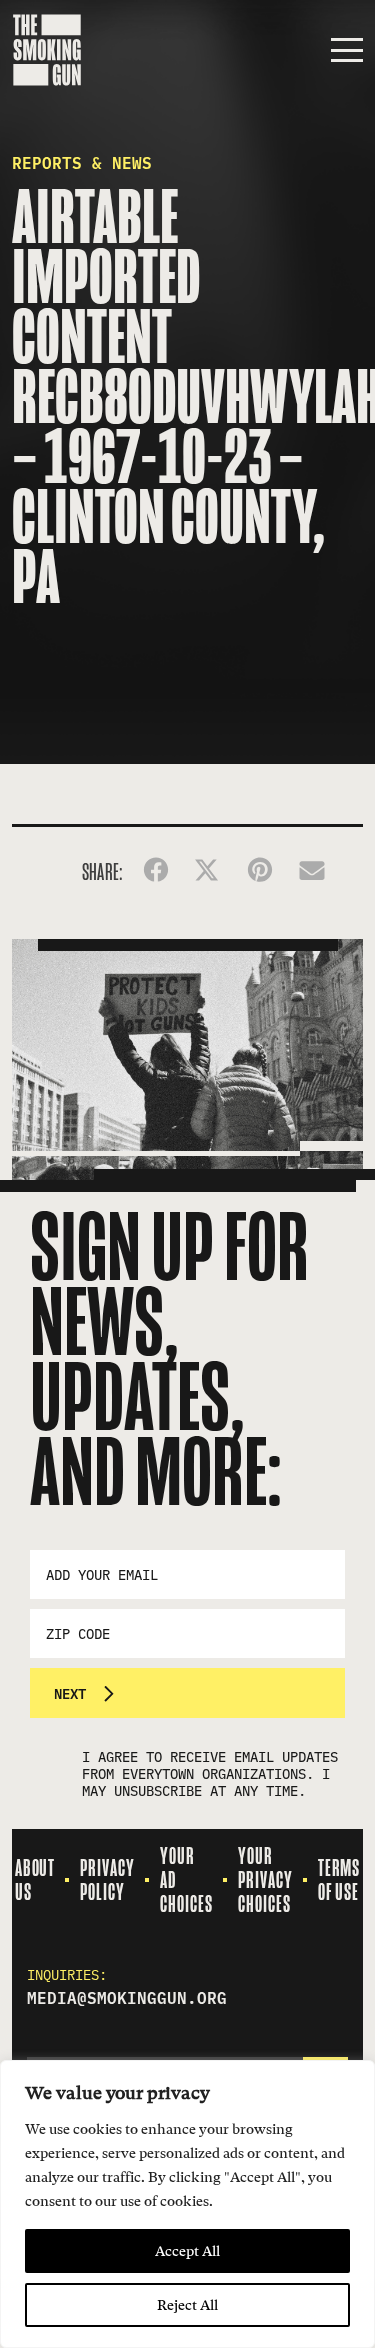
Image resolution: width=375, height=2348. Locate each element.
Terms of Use (339, 1880)
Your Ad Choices (186, 1880)
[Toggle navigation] (347, 50)
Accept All (187, 2251)
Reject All (187, 2305)
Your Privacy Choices (265, 1880)
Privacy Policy (107, 1880)
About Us (35, 1880)
